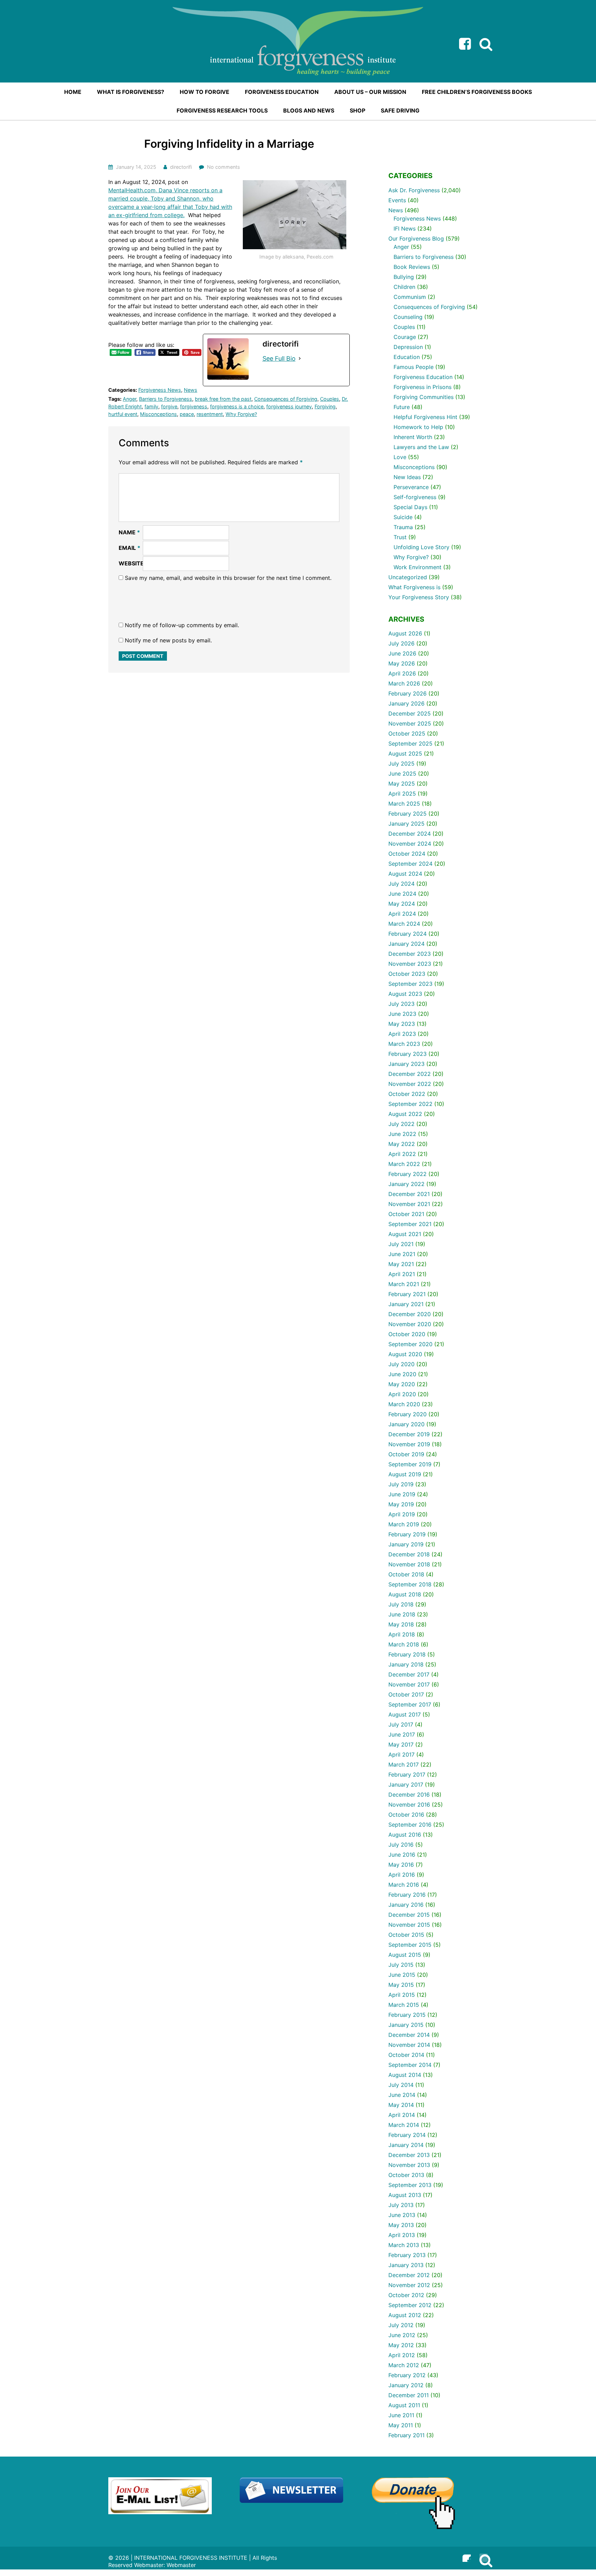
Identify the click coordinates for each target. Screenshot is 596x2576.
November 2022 (410, 1084)
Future (402, 407)
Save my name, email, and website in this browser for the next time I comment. (228, 578)
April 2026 (402, 673)
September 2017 (410, 1704)
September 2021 (410, 1224)
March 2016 (404, 1885)
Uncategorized (408, 577)
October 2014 (406, 2055)
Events (397, 200)
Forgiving (325, 406)
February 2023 (408, 1054)
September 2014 (410, 2065)
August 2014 (405, 2075)
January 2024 (406, 944)
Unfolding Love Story (421, 547)
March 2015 (404, 2005)
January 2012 (406, 2385)
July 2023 (401, 1004)
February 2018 (407, 1654)
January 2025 (406, 824)
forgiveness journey (289, 406)
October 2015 (406, 1935)
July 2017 (401, 1724)
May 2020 (402, 1384)
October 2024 (407, 854)
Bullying (404, 277)
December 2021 (409, 1194)
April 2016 (402, 1875)
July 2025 (401, 764)
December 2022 (410, 1074)
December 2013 (409, 2155)
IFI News (405, 229)
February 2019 (407, 1534)
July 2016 (401, 1845)
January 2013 (406, 2265)
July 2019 (401, 1484)
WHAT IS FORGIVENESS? (131, 92)
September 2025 (410, 743)
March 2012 (404, 2365)
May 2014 (401, 2105)
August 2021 (405, 1234)
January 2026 (406, 703)
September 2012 (410, 2305)
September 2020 (410, 1344)
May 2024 (402, 904)
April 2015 (402, 1995)
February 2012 (407, 2375)
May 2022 (402, 1144)
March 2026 (404, 683)
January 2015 (406, 2025)
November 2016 (409, 1805)
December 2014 (409, 2035)
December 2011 (409, 2395)
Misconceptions (158, 414)
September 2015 (410, 1945)
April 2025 (402, 794)
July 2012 (401, 2325)
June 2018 (402, 1614)
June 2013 (402, 2215)
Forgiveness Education (423, 377)
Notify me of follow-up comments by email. (182, 625)
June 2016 (402, 1855)
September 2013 (410, 2185)
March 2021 (404, 1284)
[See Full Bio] (300, 358)
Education (407, 357)
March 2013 (404, 2245)
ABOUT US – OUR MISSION (370, 92)
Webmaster (181, 2565)
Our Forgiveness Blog (416, 239)
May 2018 (401, 1624)
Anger (130, 399)
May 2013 (401, 2225)
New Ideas (407, 477)
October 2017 (406, 1694)
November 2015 (409, 1925)
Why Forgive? (241, 414)
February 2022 (408, 1174)
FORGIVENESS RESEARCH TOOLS (222, 110)
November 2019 (409, 1444)
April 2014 (402, 2115)
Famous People (414, 367)
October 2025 (407, 733)
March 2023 (404, 1044)
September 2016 (410, 1825)
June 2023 (402, 1014)
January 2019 (406, 1544)
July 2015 (401, 1965)
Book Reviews (412, 267)
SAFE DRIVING (400, 110)
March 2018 (404, 1644)
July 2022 (401, 1124)
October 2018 (406, 1574)
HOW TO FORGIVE (205, 92)
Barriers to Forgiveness (166, 399)
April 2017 (401, 1754)
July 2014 (401, 2085)
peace (187, 414)
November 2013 (409, 2165)
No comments (223, 167)
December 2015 (409, 1915)
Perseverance (411, 487)
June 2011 (401, 2415)
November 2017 (409, 1684)
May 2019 (401, 1504)
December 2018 (409, 1554)
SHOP (357, 110)
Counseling (408, 317)
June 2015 (402, 1975)
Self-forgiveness (415, 497)
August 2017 (405, 1714)
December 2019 (409, 1434)
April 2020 (402, 1394)
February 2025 (408, 814)
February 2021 (407, 1294)
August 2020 (405, 1354)
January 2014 (406, 2145)
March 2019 (404, 1524)
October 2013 (406, 2175)
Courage (405, 337)
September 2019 (410, 1464)
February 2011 (406, 2435)
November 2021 (409, 1204)
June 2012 (402, 2335)
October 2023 (407, 974)
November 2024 (410, 844)
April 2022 (402, 1154)
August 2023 (405, 994)
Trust (400, 537)
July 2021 (401, 1244)
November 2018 (409, 1564)
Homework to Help (418, 427)
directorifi (181, 167)
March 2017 (404, 1765)
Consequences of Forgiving (286, 399)
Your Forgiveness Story (419, 597)
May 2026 (402, 663)
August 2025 (405, 754)
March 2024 (404, 924)
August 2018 (405, 1594)
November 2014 (409, 2045)
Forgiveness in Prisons (423, 387)
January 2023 (406, 1064)
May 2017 (401, 1744)
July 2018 (401, 1604)
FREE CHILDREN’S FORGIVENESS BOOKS (477, 92)
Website (131, 563)
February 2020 (408, 1414)
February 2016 (407, 1895)
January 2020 (406, 1424)
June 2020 (402, 1374)
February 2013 (407, 2255)
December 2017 (409, 1674)
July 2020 (401, 1364)
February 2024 (408, 934)
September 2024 (410, 864)
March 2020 (404, 1404)
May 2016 (401, 1865)
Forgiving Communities (424, 397)
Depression (408, 347)
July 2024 (401, 884)
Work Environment (418, 567)
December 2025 (410, 713)
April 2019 (402, 1514)
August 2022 (405, 1114)
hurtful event (123, 414)
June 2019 (402, 1494)
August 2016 (405, 1835)
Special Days (410, 507)
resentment (210, 414)
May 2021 (401, 1264)
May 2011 (401, 2425)
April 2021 (402, 1274)
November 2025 (410, 723)
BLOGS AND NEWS (309, 110)
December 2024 (410, 834)
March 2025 (404, 804)
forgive (169, 406)
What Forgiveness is (414, 587)
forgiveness (194, 406)
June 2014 (402, 2095)
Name (129, 532)
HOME (73, 92)
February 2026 (408, 693)
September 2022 (410, 1104)
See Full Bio (279, 358)
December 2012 (409, 2275)
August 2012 (405, 2315)
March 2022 (404, 1164)
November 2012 (409, 2285)
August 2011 (404, 2405)
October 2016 (406, 1815)
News (191, 390)
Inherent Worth (413, 437)
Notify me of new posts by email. (168, 640)
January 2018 (406, 1664)
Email (130, 548)
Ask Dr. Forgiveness (414, 190)
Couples (330, 399)
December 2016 (409, 1795)
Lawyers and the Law (421, 447)
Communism (410, 297)
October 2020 (407, 1334)
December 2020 (410, 1314)
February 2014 (407, 2135)
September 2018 (410, 1584)
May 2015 (401, 1985)
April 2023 (402, 1034)
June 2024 (402, 894)
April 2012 (402, 2355)
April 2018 (402, 1634)
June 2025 (402, 774)
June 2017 (402, 1734)
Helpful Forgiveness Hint (425, 417)
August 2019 (405, 1474)
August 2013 (405, 2195)
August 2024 (405, 874)
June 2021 (402, 1254)
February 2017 (407, 1775)
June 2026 (402, 653)
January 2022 (406, 1184)
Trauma (403, 527)
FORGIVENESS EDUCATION (282, 92)
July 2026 (401, 643)
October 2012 (406, 2295)
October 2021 (406, 1214)
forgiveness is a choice (237, 406)
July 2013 (401, 2205)
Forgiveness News (160, 390)
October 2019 (406, 1454)
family (151, 406)
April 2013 (402, 2235)
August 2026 (405, 633)
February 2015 (407, 2015)
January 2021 (406, 1304)
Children (404, 287)
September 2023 (410, 984)
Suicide (403, 517)
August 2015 (405, 1955)
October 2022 (407, 1094)
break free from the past (223, 399)
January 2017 (406, 1785)
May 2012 (401, 2345)
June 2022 (402, 1134)
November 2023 (410, 964)
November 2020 (410, 1324)
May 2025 (402, 784)
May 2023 (402, 1024)
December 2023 (410, 954)
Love (400, 457)
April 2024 (402, 914)
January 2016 (406, 1905)
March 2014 (404, 2125)
